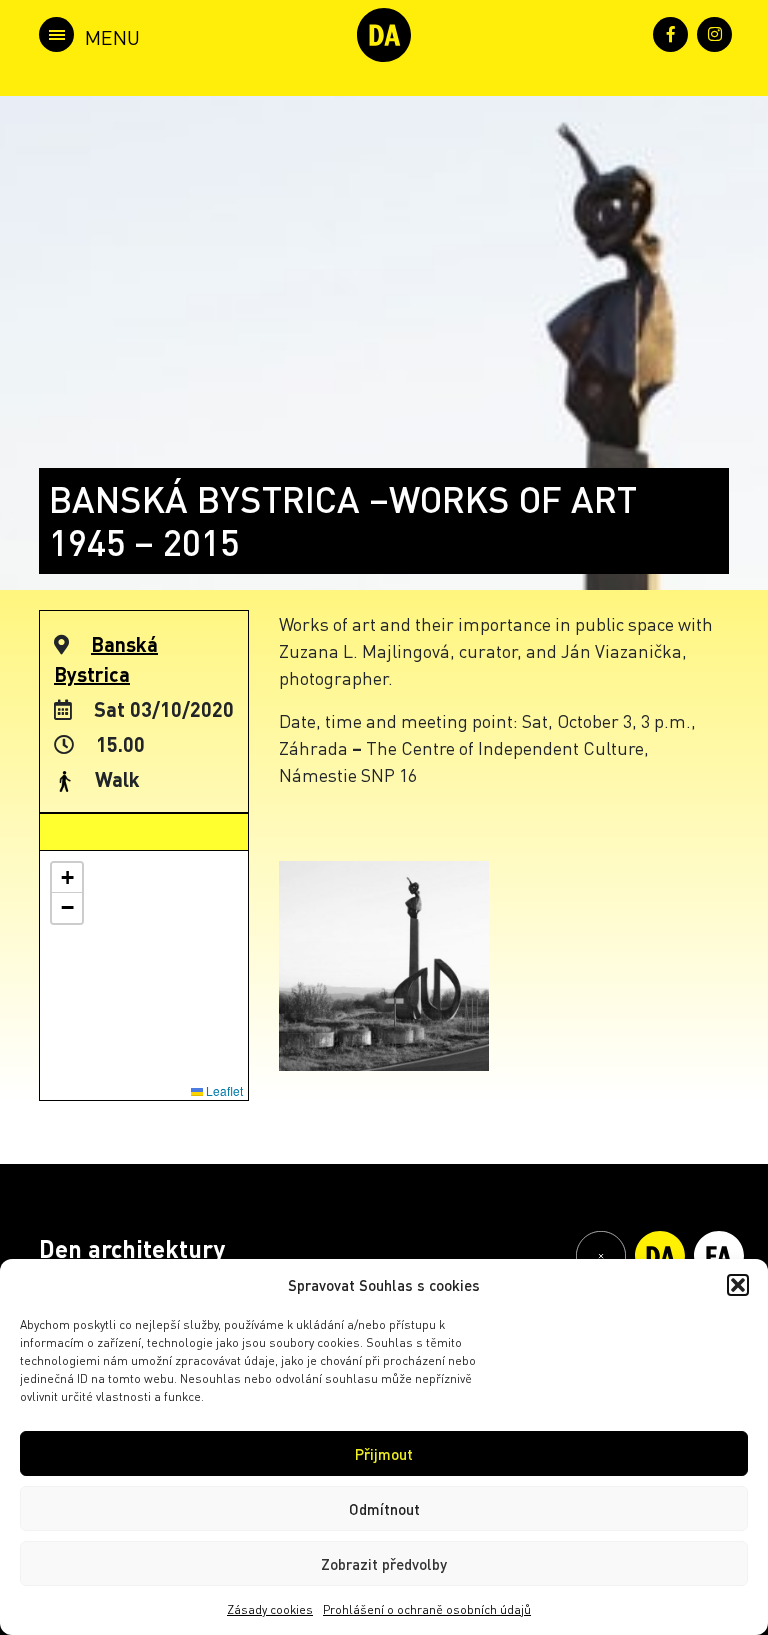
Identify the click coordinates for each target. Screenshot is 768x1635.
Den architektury (132, 1248)
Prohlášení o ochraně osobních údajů (427, 1609)
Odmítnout (384, 1509)
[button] (738, 1285)
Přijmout (384, 1454)
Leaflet (223, 1090)
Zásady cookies (270, 1609)
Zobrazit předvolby (384, 1564)
